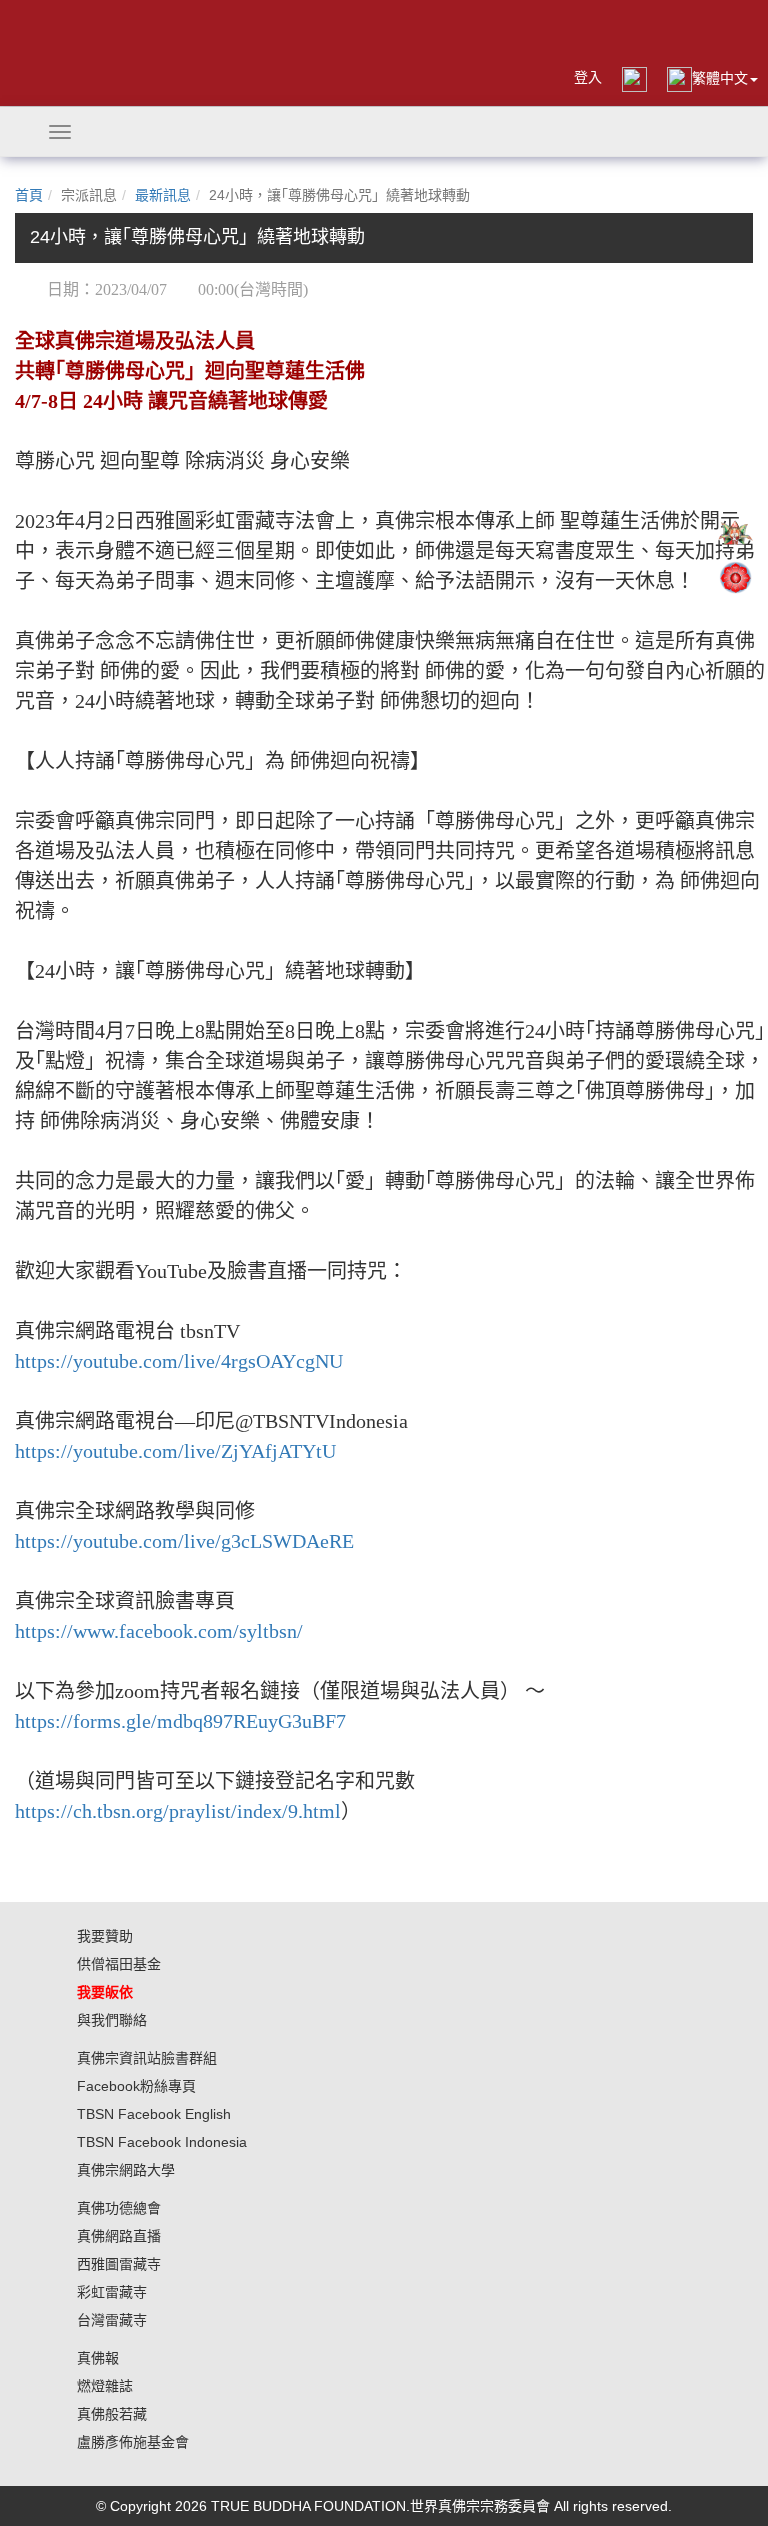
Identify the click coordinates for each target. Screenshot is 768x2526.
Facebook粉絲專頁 (136, 2086)
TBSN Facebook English (154, 2114)
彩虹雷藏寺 (112, 2292)
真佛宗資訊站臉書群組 (147, 2058)
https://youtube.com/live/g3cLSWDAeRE (184, 1541)
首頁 (29, 195)
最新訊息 (163, 195)
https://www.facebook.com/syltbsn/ (159, 1631)
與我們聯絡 (112, 2020)
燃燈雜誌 (105, 2386)
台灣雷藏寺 (112, 2320)
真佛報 (98, 2358)
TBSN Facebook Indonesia (162, 2142)
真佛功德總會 (119, 2208)
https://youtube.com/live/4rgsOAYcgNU (179, 1361)
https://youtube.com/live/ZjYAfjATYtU (175, 1451)
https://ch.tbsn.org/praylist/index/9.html (178, 1811)
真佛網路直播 (119, 2236)
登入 (588, 77)
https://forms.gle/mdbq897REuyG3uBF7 (180, 1721)
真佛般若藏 (112, 2414)
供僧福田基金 (119, 1964)
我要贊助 (105, 1936)
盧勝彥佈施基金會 (133, 2442)
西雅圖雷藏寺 (119, 2264)
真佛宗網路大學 (126, 2170)
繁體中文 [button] (720, 78)
